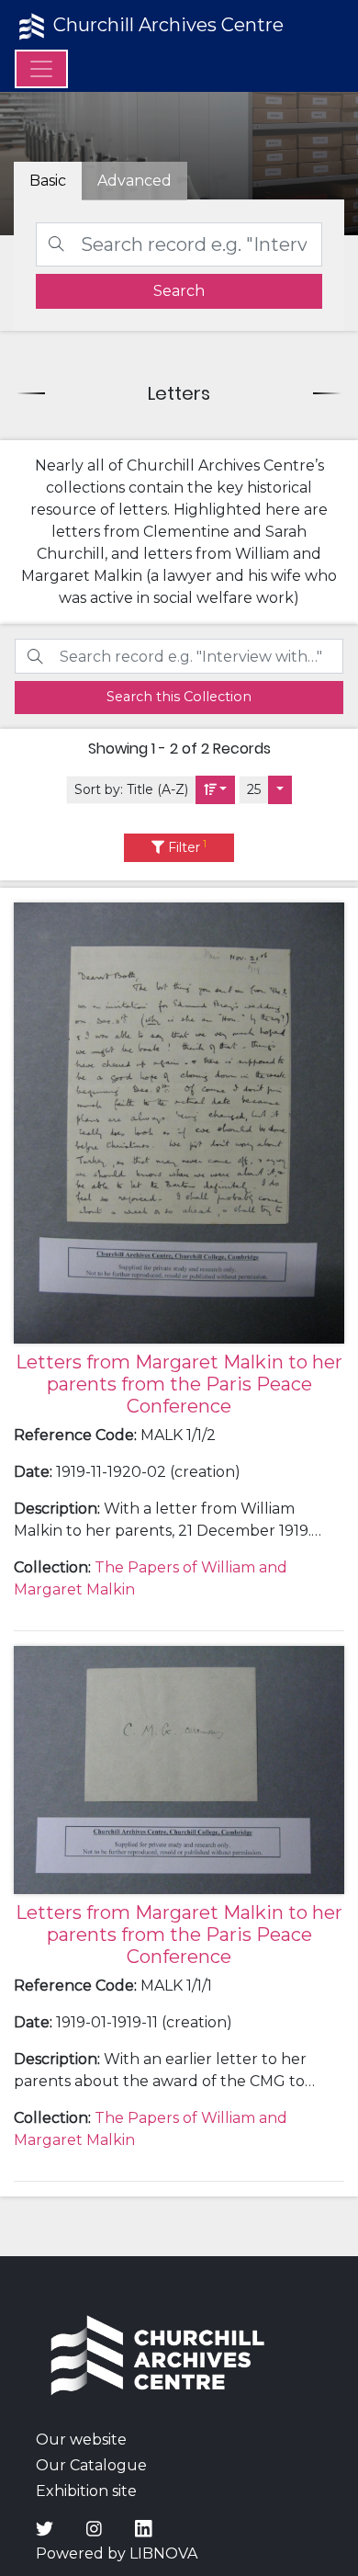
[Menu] (41, 69)
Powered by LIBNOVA (117, 2553)
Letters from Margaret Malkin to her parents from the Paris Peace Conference (179, 1384)
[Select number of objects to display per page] (280, 790)
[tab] (134, 181)
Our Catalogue (91, 2465)
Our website (81, 2440)
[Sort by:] (216, 790)
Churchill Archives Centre (166, 25)
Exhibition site (86, 2491)
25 (254, 789)
